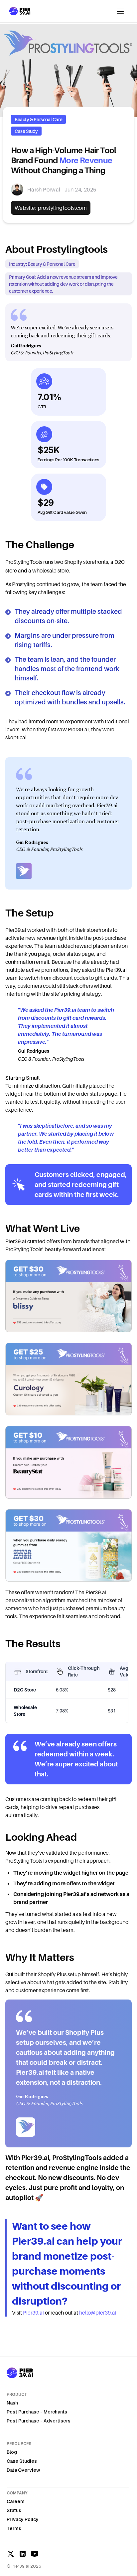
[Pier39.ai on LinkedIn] (23, 2554)
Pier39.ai (33, 2313)
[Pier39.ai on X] (11, 2554)
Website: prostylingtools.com (51, 208)
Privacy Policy (23, 2519)
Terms (14, 2528)
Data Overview (23, 2470)
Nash (12, 2403)
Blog (12, 2452)
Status (14, 2510)
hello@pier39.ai (98, 2313)
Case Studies (22, 2461)
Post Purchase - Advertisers (39, 2421)
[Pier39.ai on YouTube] (35, 2554)
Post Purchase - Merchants (37, 2412)
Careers (16, 2501)
